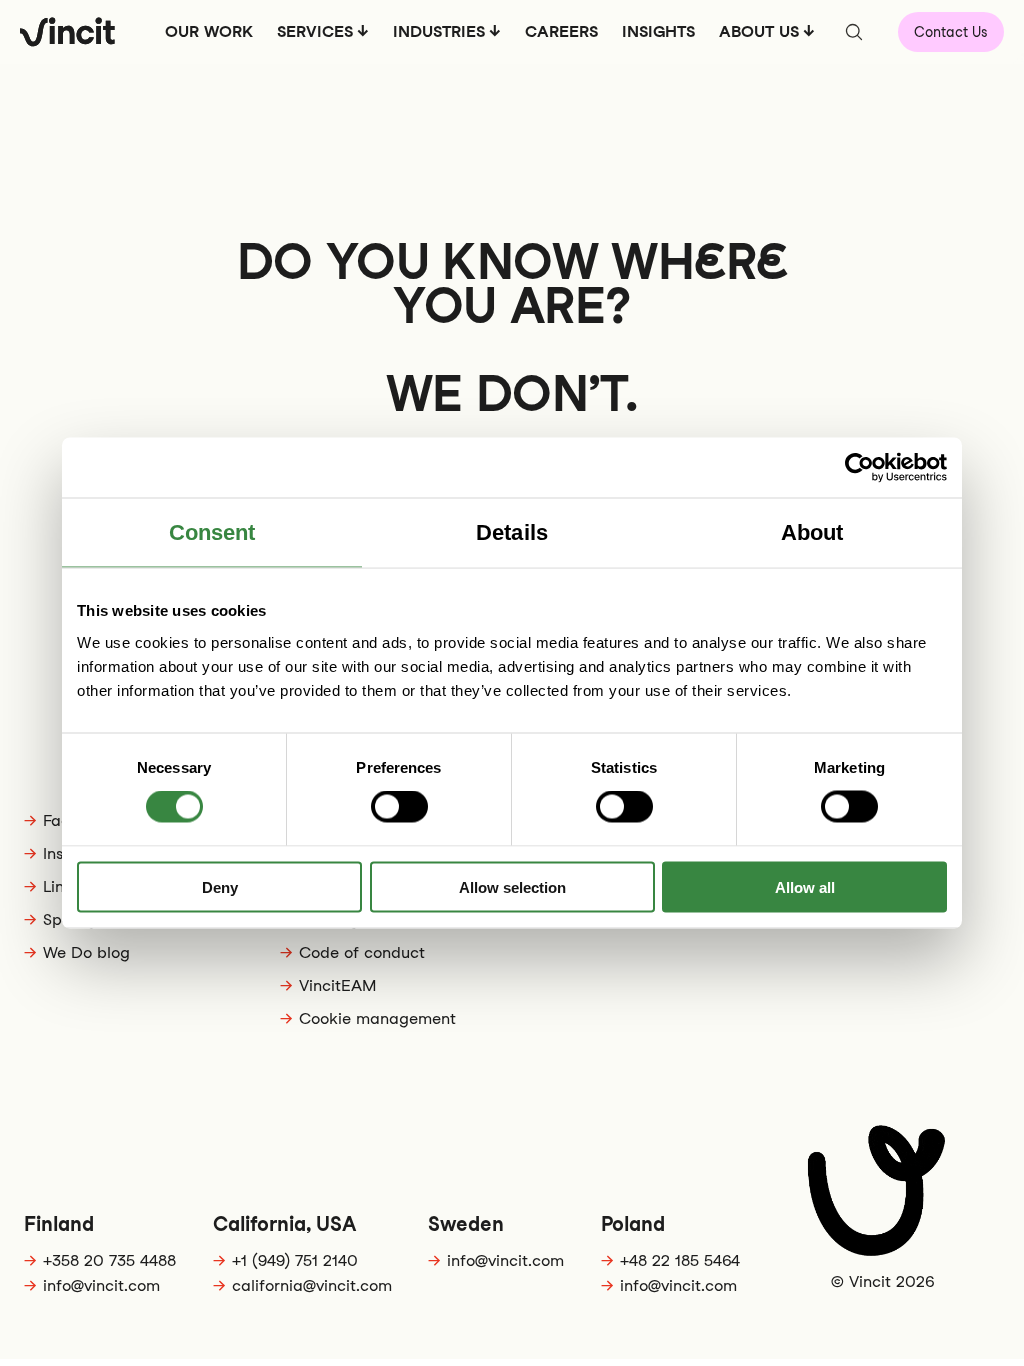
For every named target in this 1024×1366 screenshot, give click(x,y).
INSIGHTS (658, 31)
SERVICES (315, 31)
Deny (220, 886)
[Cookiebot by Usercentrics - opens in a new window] (859, 468)
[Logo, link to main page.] (67, 32)
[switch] (399, 807)
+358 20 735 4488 (109, 1260)
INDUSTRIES (439, 31)
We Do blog (86, 952)
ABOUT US (759, 31)
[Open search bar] (854, 32)
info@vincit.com (101, 1285)
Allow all (805, 886)
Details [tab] (512, 532)
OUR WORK (209, 31)
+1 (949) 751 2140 (295, 1260)
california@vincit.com (312, 1285)
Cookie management (377, 1018)
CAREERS (561, 31)
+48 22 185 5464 (680, 1260)
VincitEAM (337, 985)
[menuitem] (209, 38)
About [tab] (812, 532)
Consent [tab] (212, 532)
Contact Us (951, 32)
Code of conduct (362, 952)
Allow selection (512, 886)
